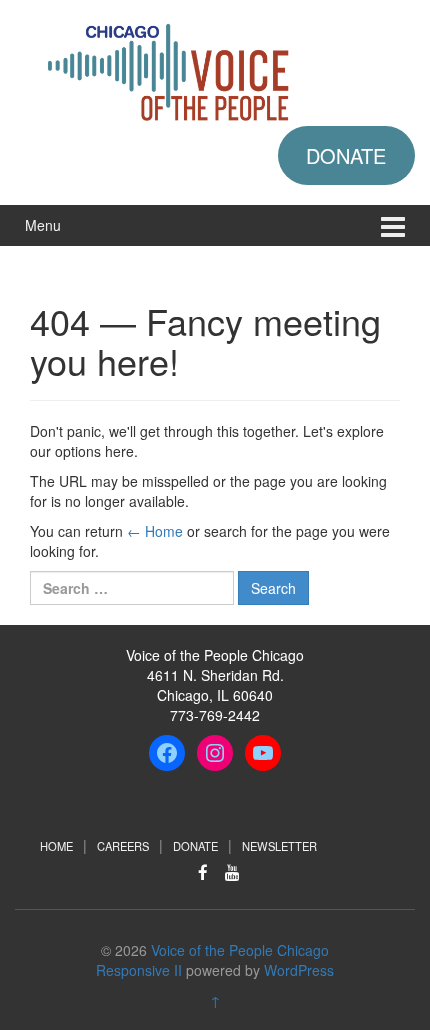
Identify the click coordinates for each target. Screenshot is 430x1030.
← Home (155, 531)
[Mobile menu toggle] (393, 225)
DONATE (346, 155)
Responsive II (139, 970)
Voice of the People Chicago (240, 950)
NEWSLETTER (279, 846)
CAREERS (123, 846)
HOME (56, 846)
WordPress (299, 970)
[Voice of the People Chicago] (215, 69)
